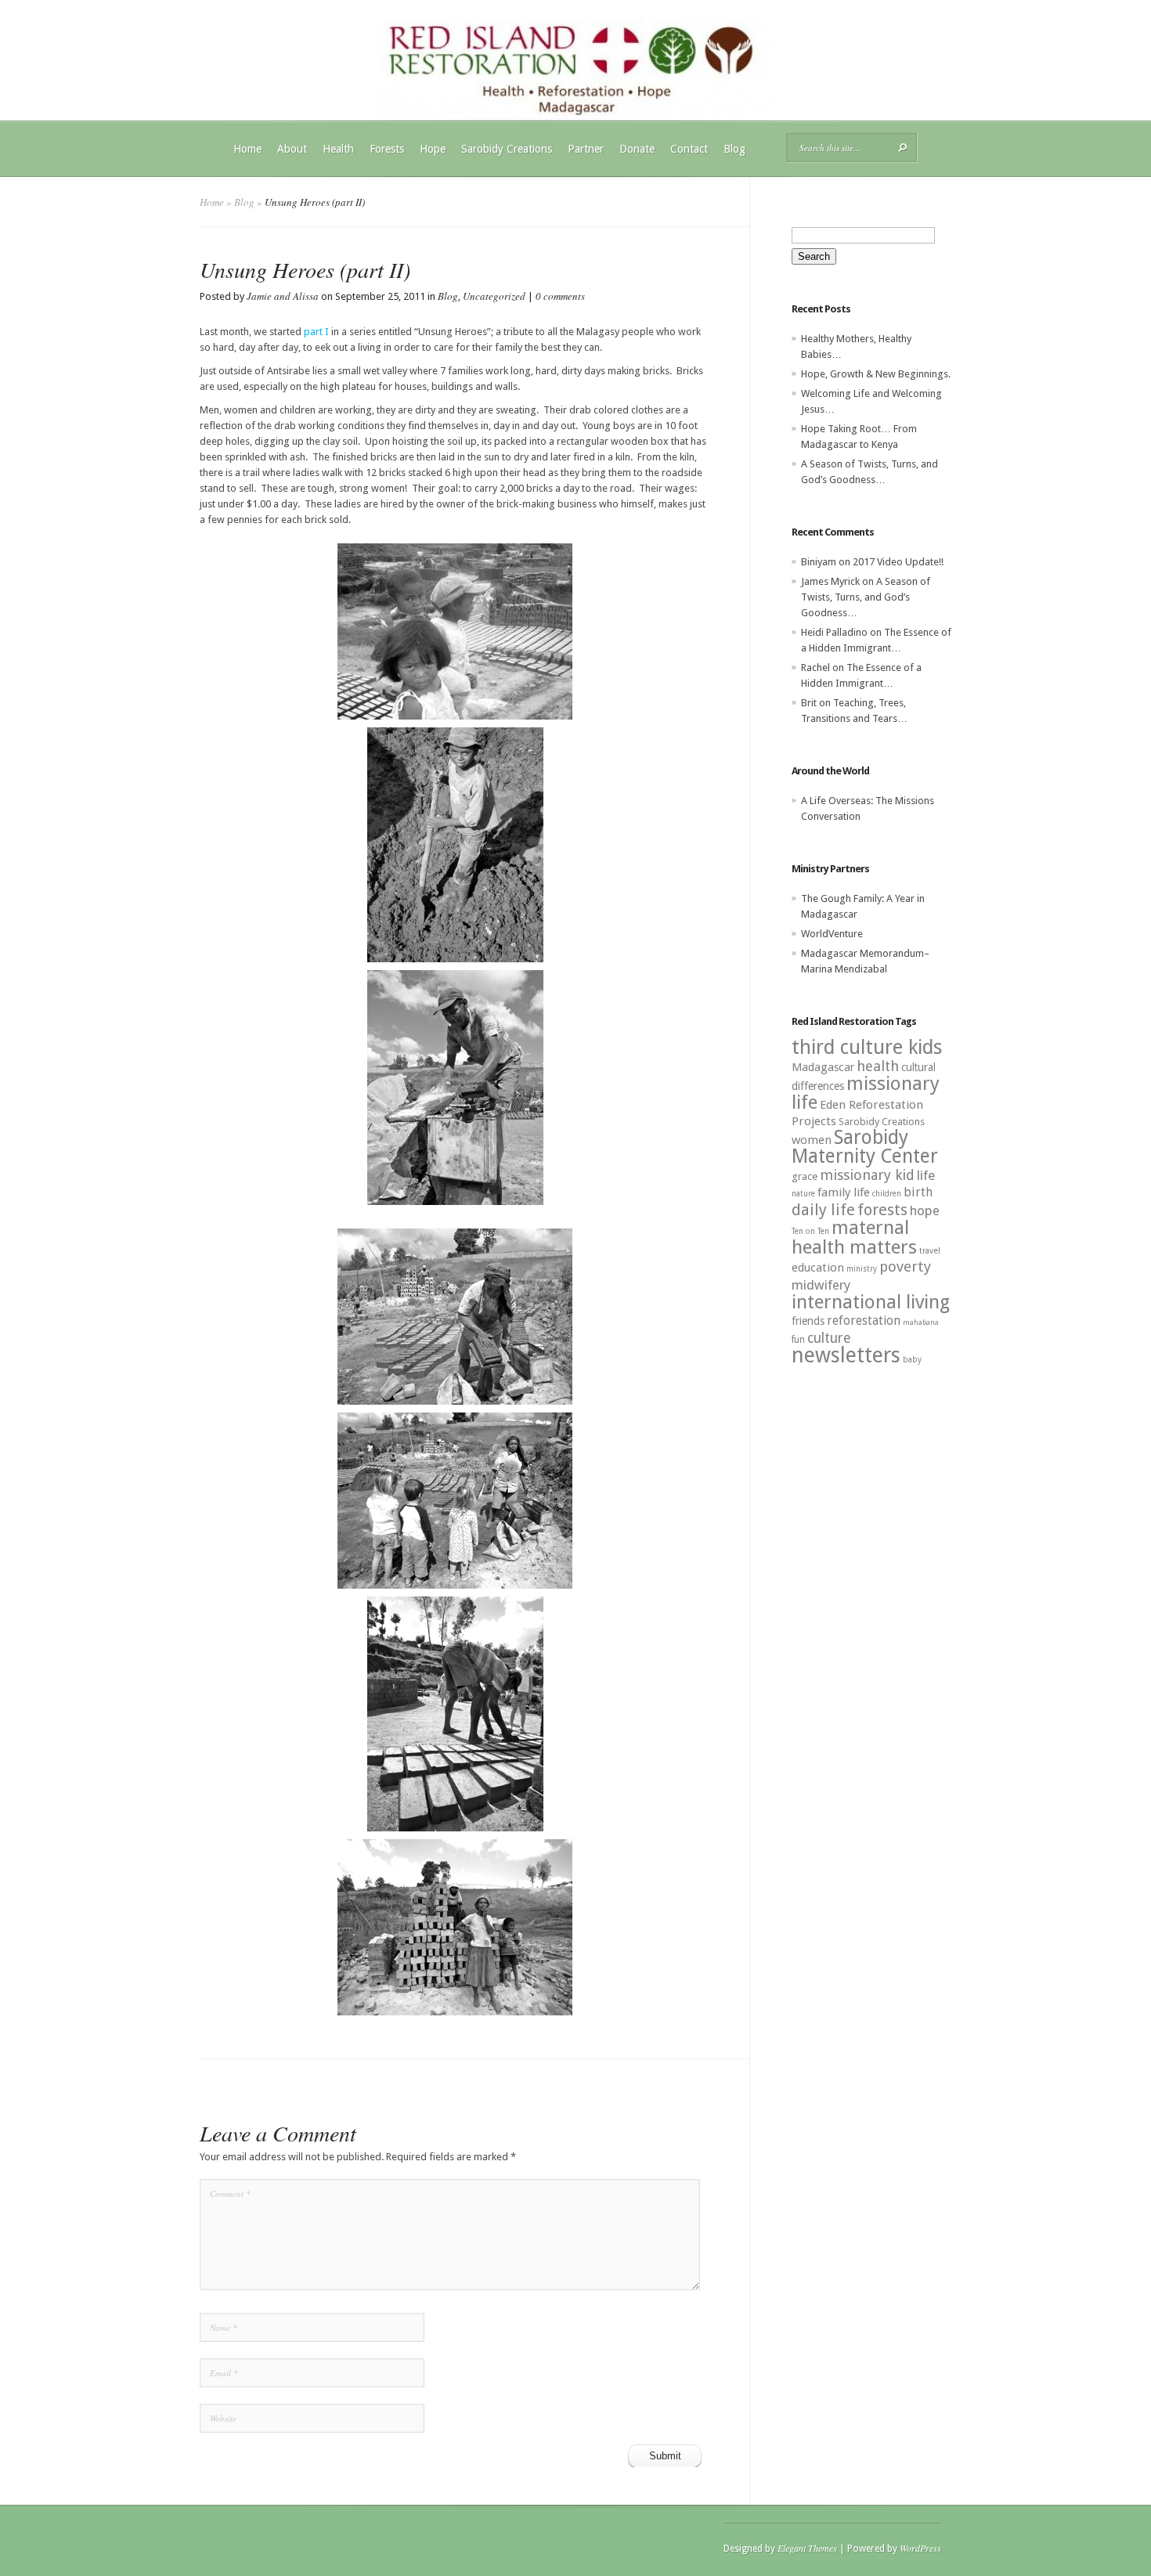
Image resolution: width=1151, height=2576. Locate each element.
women (812, 1140)
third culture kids (867, 1047)
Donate (637, 149)
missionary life (866, 1093)
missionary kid (867, 1175)
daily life (823, 1210)
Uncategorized (494, 296)
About (292, 149)
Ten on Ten (810, 1231)
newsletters (846, 1355)
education (818, 1268)
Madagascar (823, 1067)
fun (798, 1340)
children (887, 1194)
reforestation (864, 1320)
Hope (433, 149)
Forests (387, 149)
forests (882, 1210)
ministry (862, 1269)
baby (912, 1360)
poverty (905, 1266)
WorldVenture (832, 934)
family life (844, 1192)
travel (930, 1251)
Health (338, 149)
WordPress (920, 2548)
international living (871, 1302)
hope (925, 1210)
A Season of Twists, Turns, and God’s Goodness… (866, 597)
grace (805, 1176)
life (926, 1175)
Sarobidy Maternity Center (865, 1147)
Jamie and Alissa (283, 296)
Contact (689, 149)
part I (316, 332)
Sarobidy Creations (507, 149)
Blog (734, 149)
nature (803, 1194)
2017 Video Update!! (898, 562)
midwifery (821, 1285)
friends (808, 1321)
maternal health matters (854, 1237)
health (878, 1066)
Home (247, 149)
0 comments (560, 296)
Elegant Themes (807, 2548)
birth (918, 1192)
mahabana (921, 1322)
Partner (586, 149)
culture (829, 1338)
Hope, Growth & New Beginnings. (876, 374)
